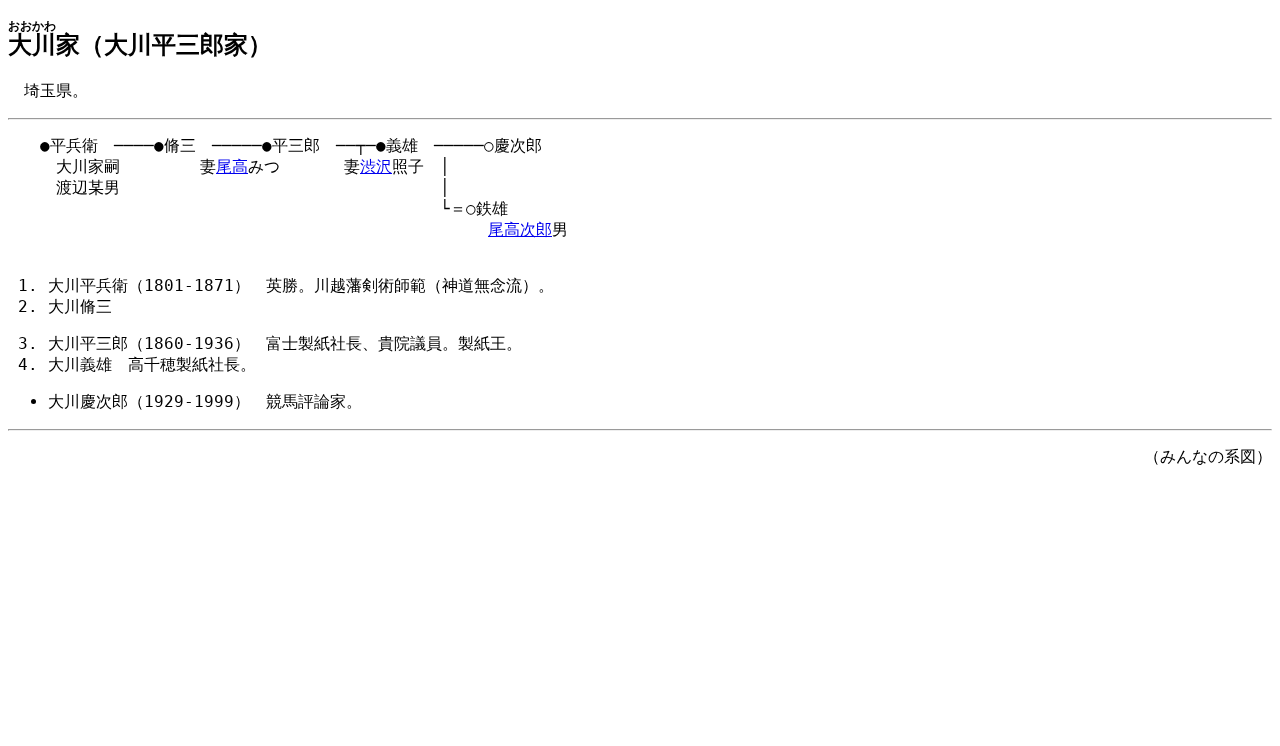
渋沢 (376, 166)
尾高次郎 (520, 229)
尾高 (232, 166)
